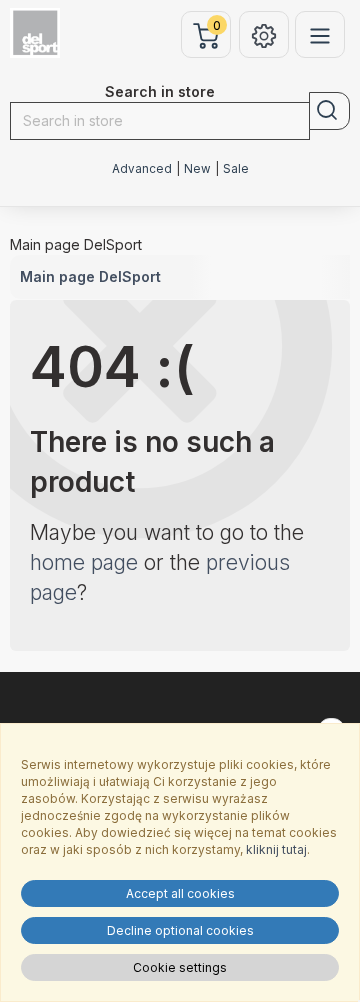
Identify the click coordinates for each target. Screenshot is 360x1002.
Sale (236, 169)
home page (84, 562)
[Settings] (264, 34)
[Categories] (320, 34)
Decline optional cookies (180, 930)
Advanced (142, 169)
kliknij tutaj (276, 849)
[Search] (329, 111)
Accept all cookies (180, 893)
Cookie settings (180, 967)
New (197, 169)
